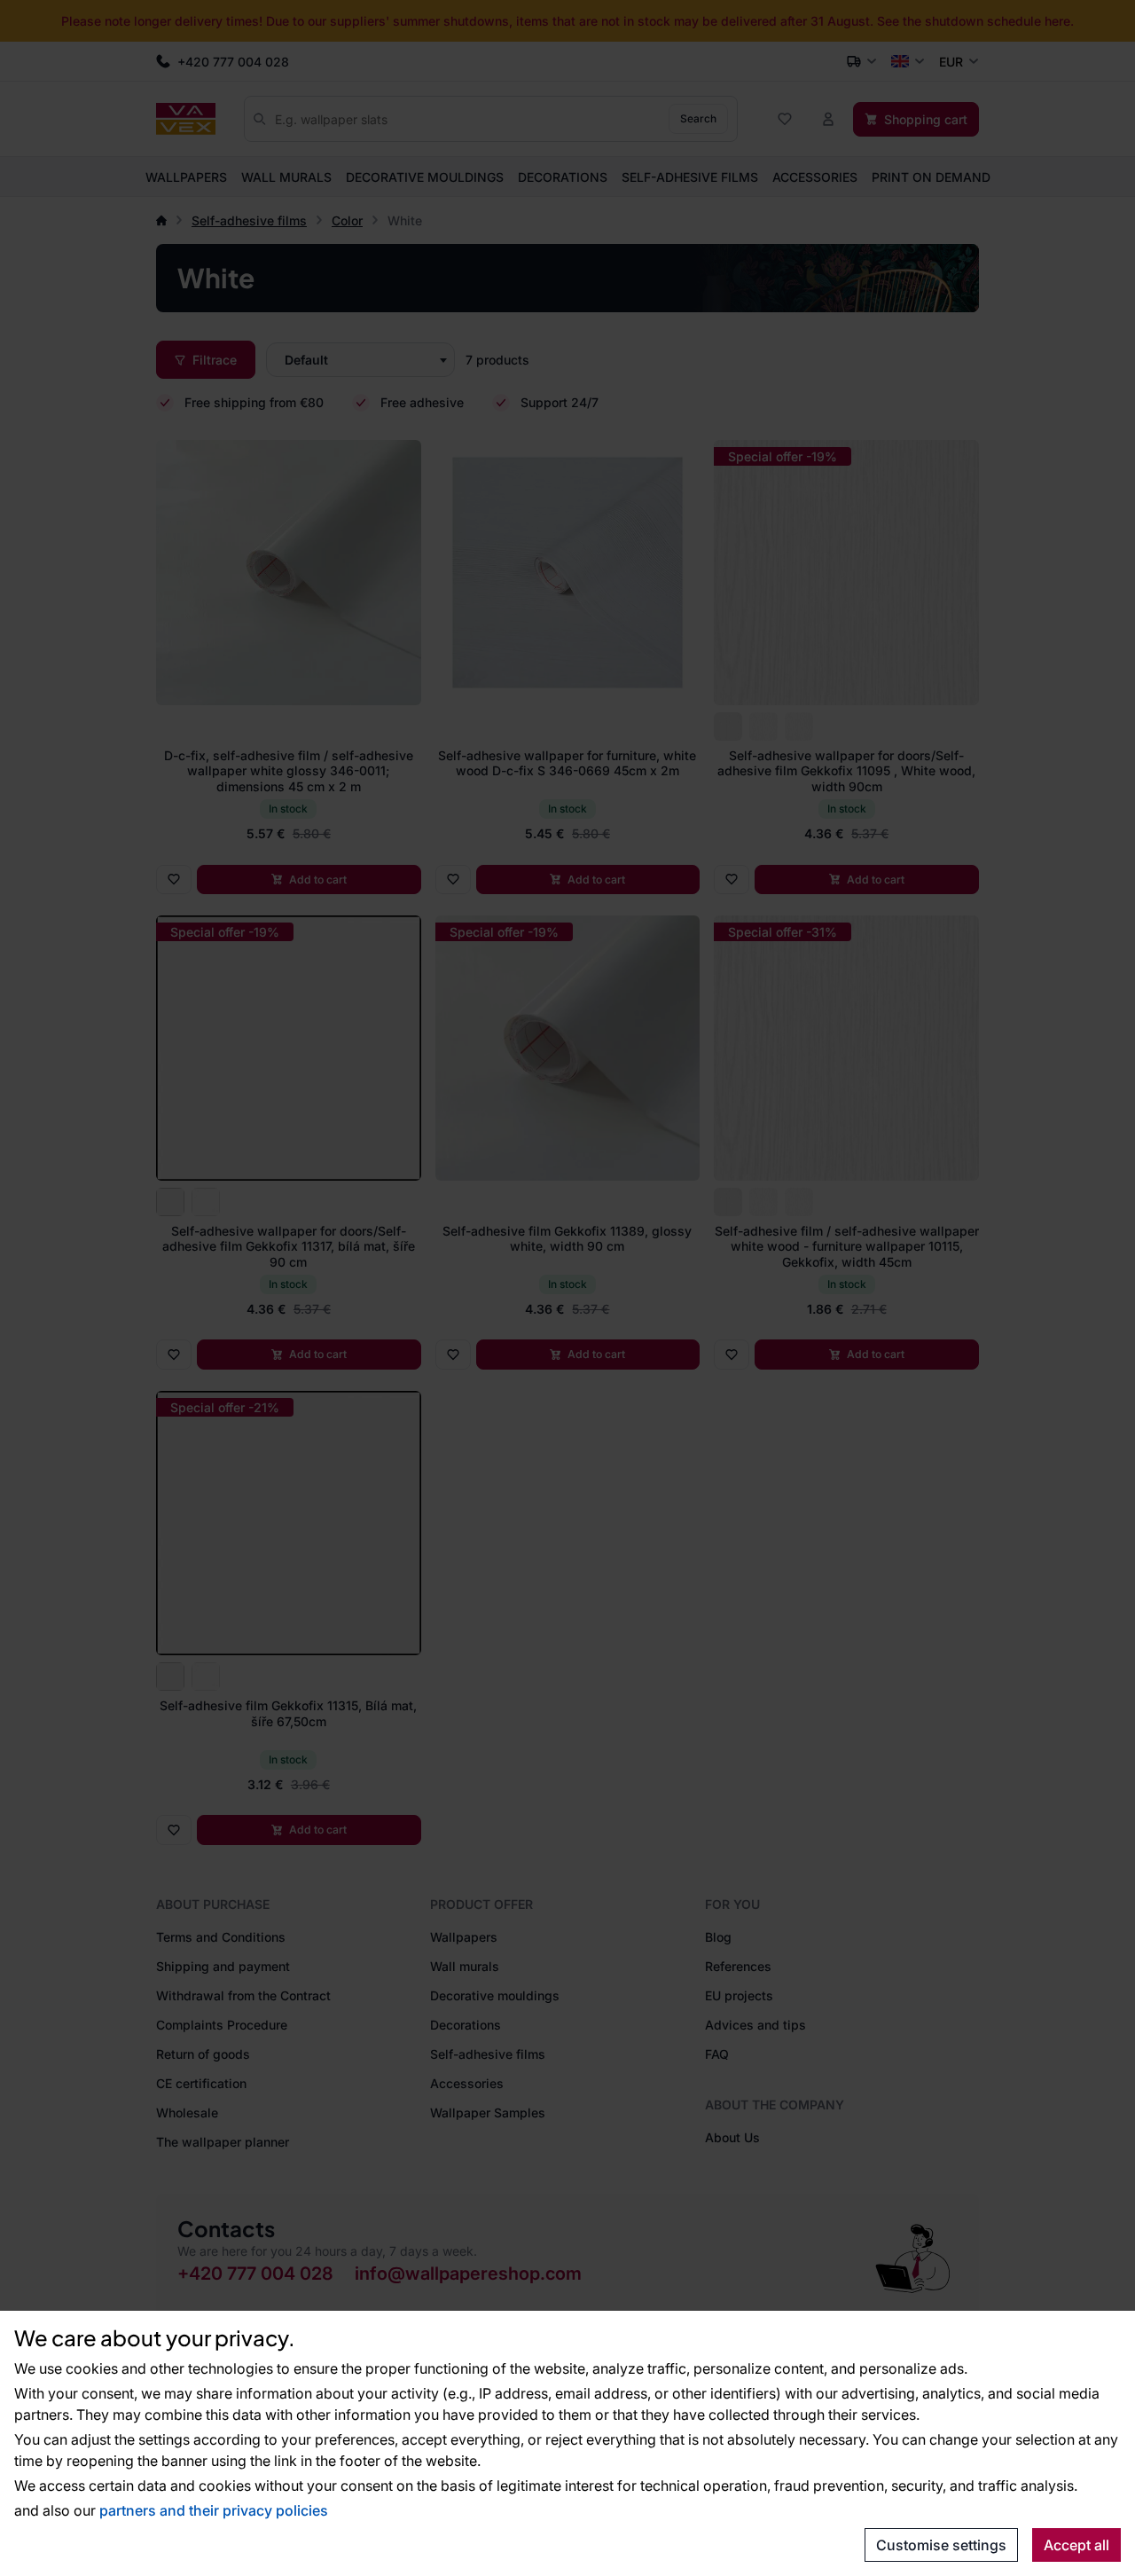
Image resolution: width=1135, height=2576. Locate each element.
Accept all (1076, 2545)
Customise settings (941, 2545)
